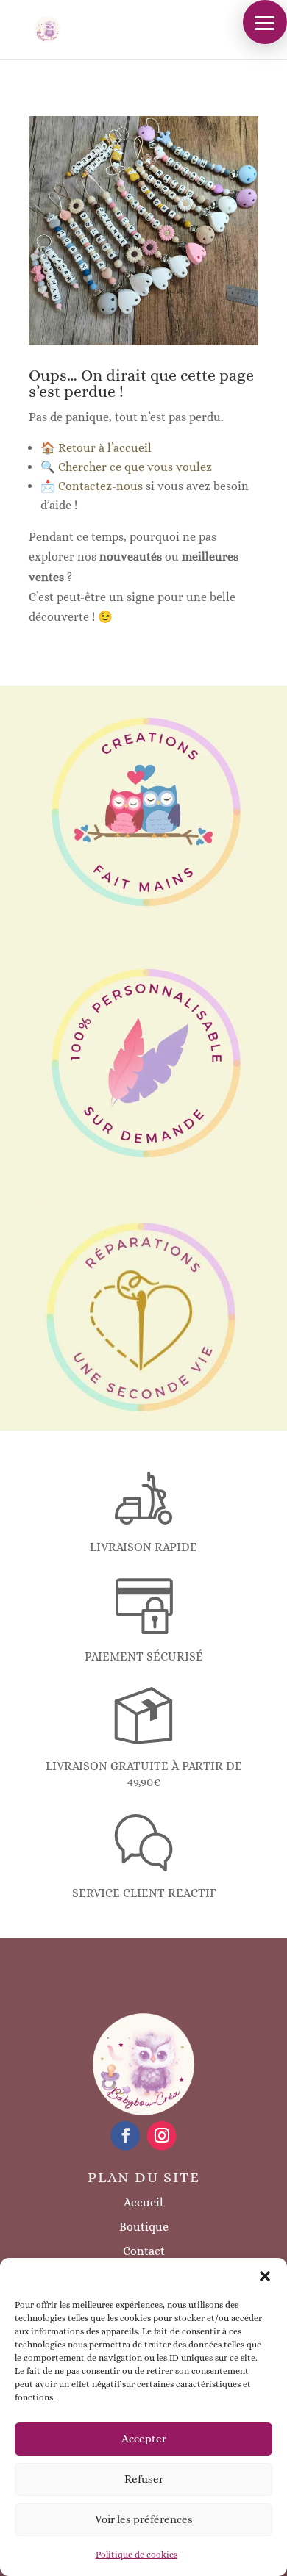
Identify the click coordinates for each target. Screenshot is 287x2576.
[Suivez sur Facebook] (125, 2136)
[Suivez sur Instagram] (162, 2136)
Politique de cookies (137, 2555)
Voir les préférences (144, 2519)
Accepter (144, 2439)
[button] (265, 2276)
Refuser (144, 2479)
